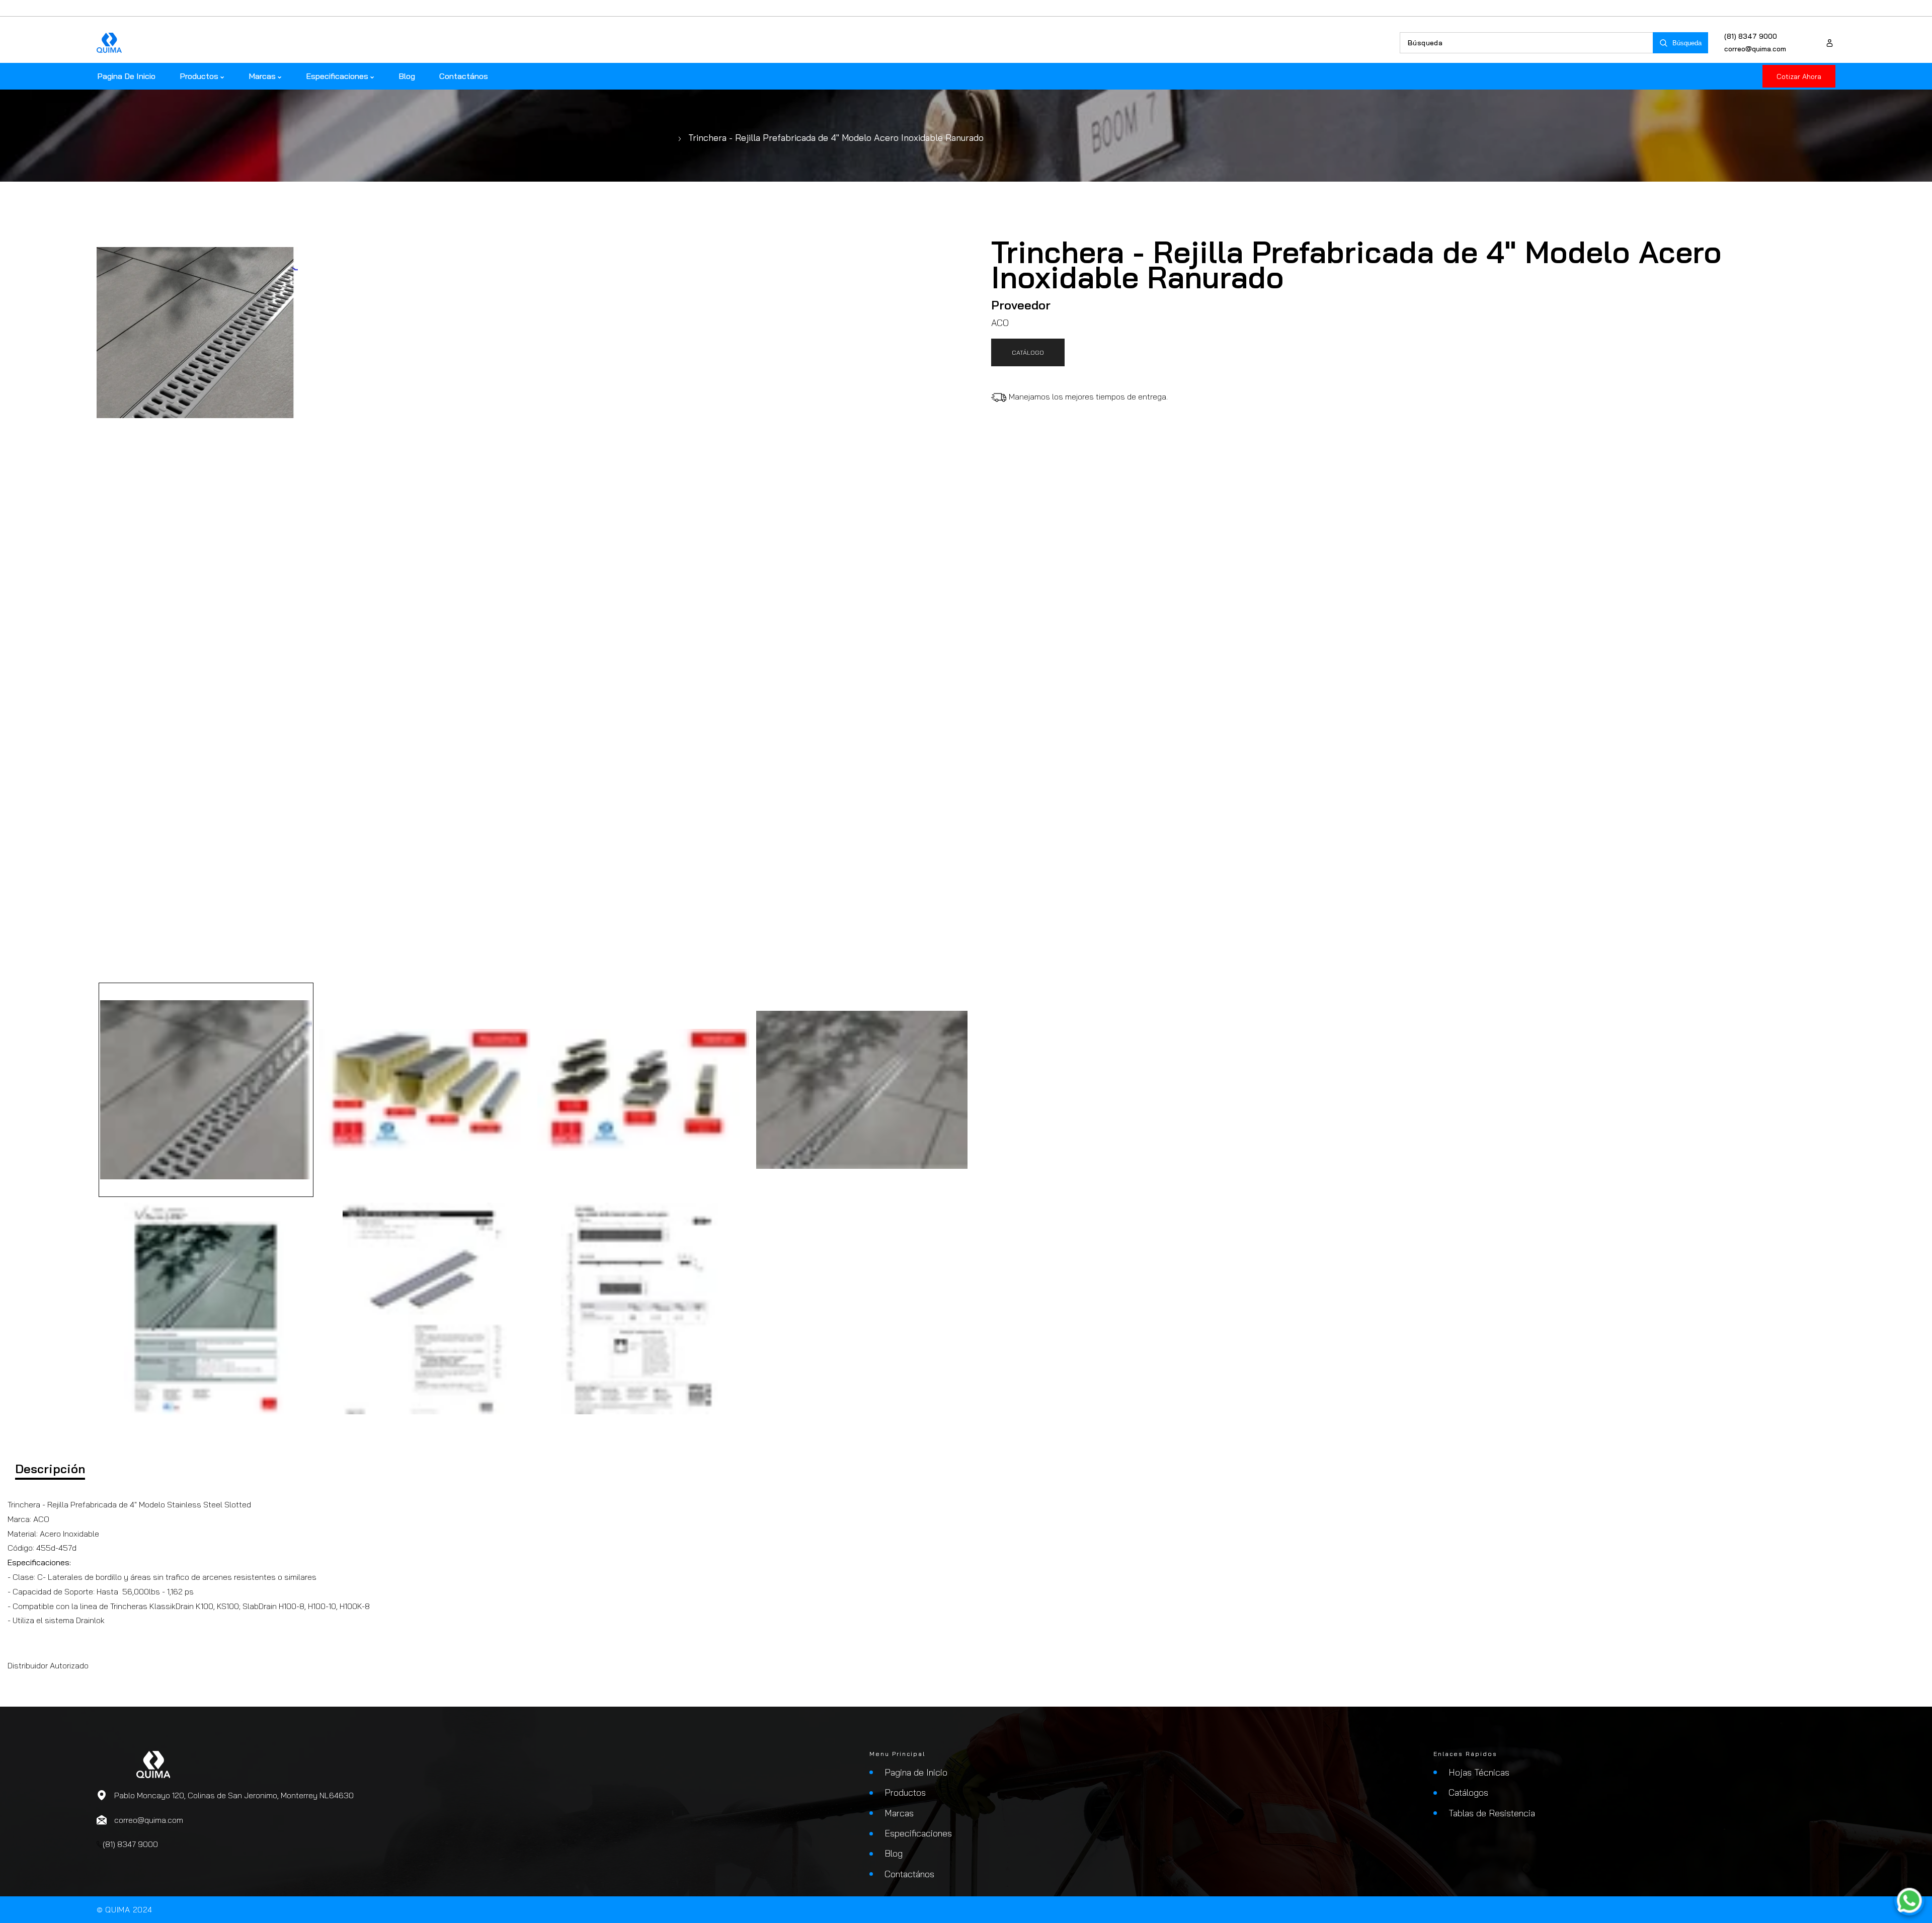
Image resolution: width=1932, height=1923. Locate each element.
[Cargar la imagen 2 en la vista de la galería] (425, 1090)
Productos (905, 1792)
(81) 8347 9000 (1751, 36)
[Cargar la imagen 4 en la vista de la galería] (862, 1090)
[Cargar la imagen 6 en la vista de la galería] (425, 1308)
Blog (894, 1853)
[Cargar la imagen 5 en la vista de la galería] (206, 1308)
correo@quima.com (1755, 49)
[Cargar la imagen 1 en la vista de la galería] (206, 1090)
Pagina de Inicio (916, 1772)
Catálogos (1468, 1792)
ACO (1000, 323)
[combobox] (1526, 43)
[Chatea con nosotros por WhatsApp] (1909, 1900)
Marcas (899, 1813)
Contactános (909, 1874)
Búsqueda (1687, 43)
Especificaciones (918, 1833)
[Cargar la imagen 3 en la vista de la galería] (643, 1090)
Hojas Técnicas (1479, 1772)
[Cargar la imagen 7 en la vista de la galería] (643, 1308)
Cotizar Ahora (1799, 76)
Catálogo (1028, 352)
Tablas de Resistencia (1492, 1813)
